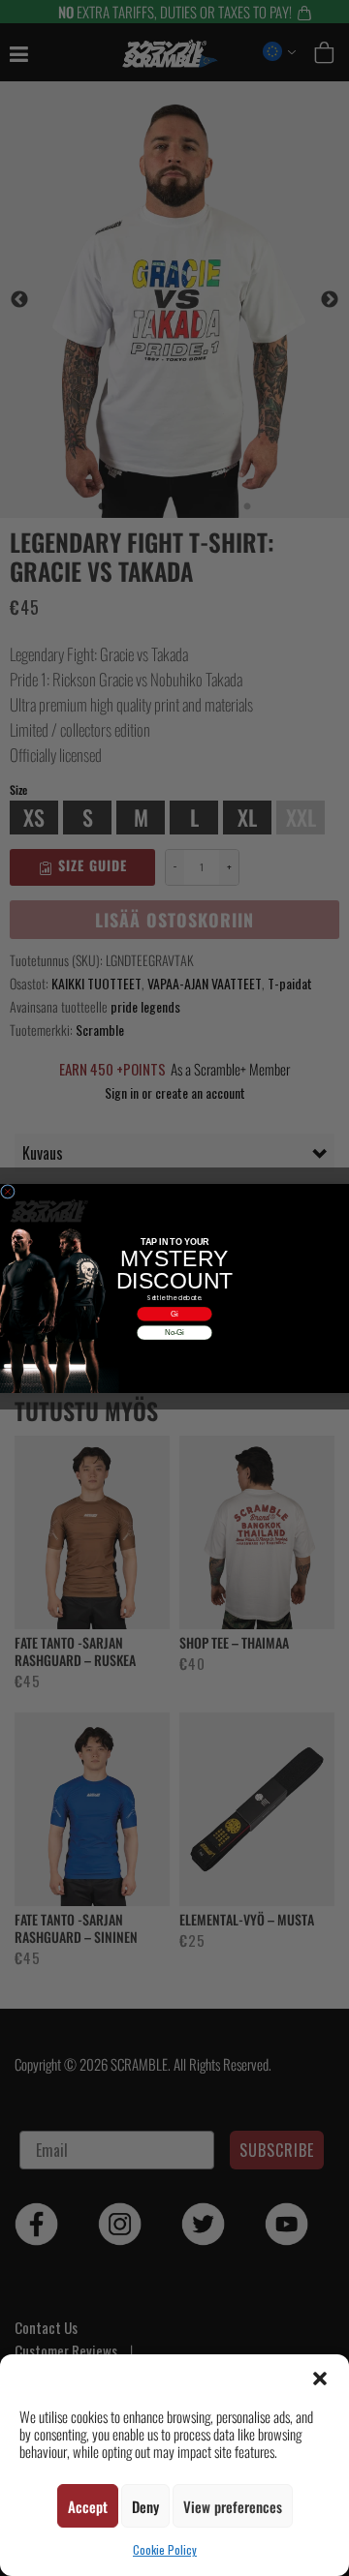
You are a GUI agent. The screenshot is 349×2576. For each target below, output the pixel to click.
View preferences (233, 2506)
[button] (320, 2379)
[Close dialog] (7, 1191)
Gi (174, 1313)
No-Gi (174, 1332)
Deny (145, 2506)
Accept (88, 2506)
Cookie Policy (165, 2549)
